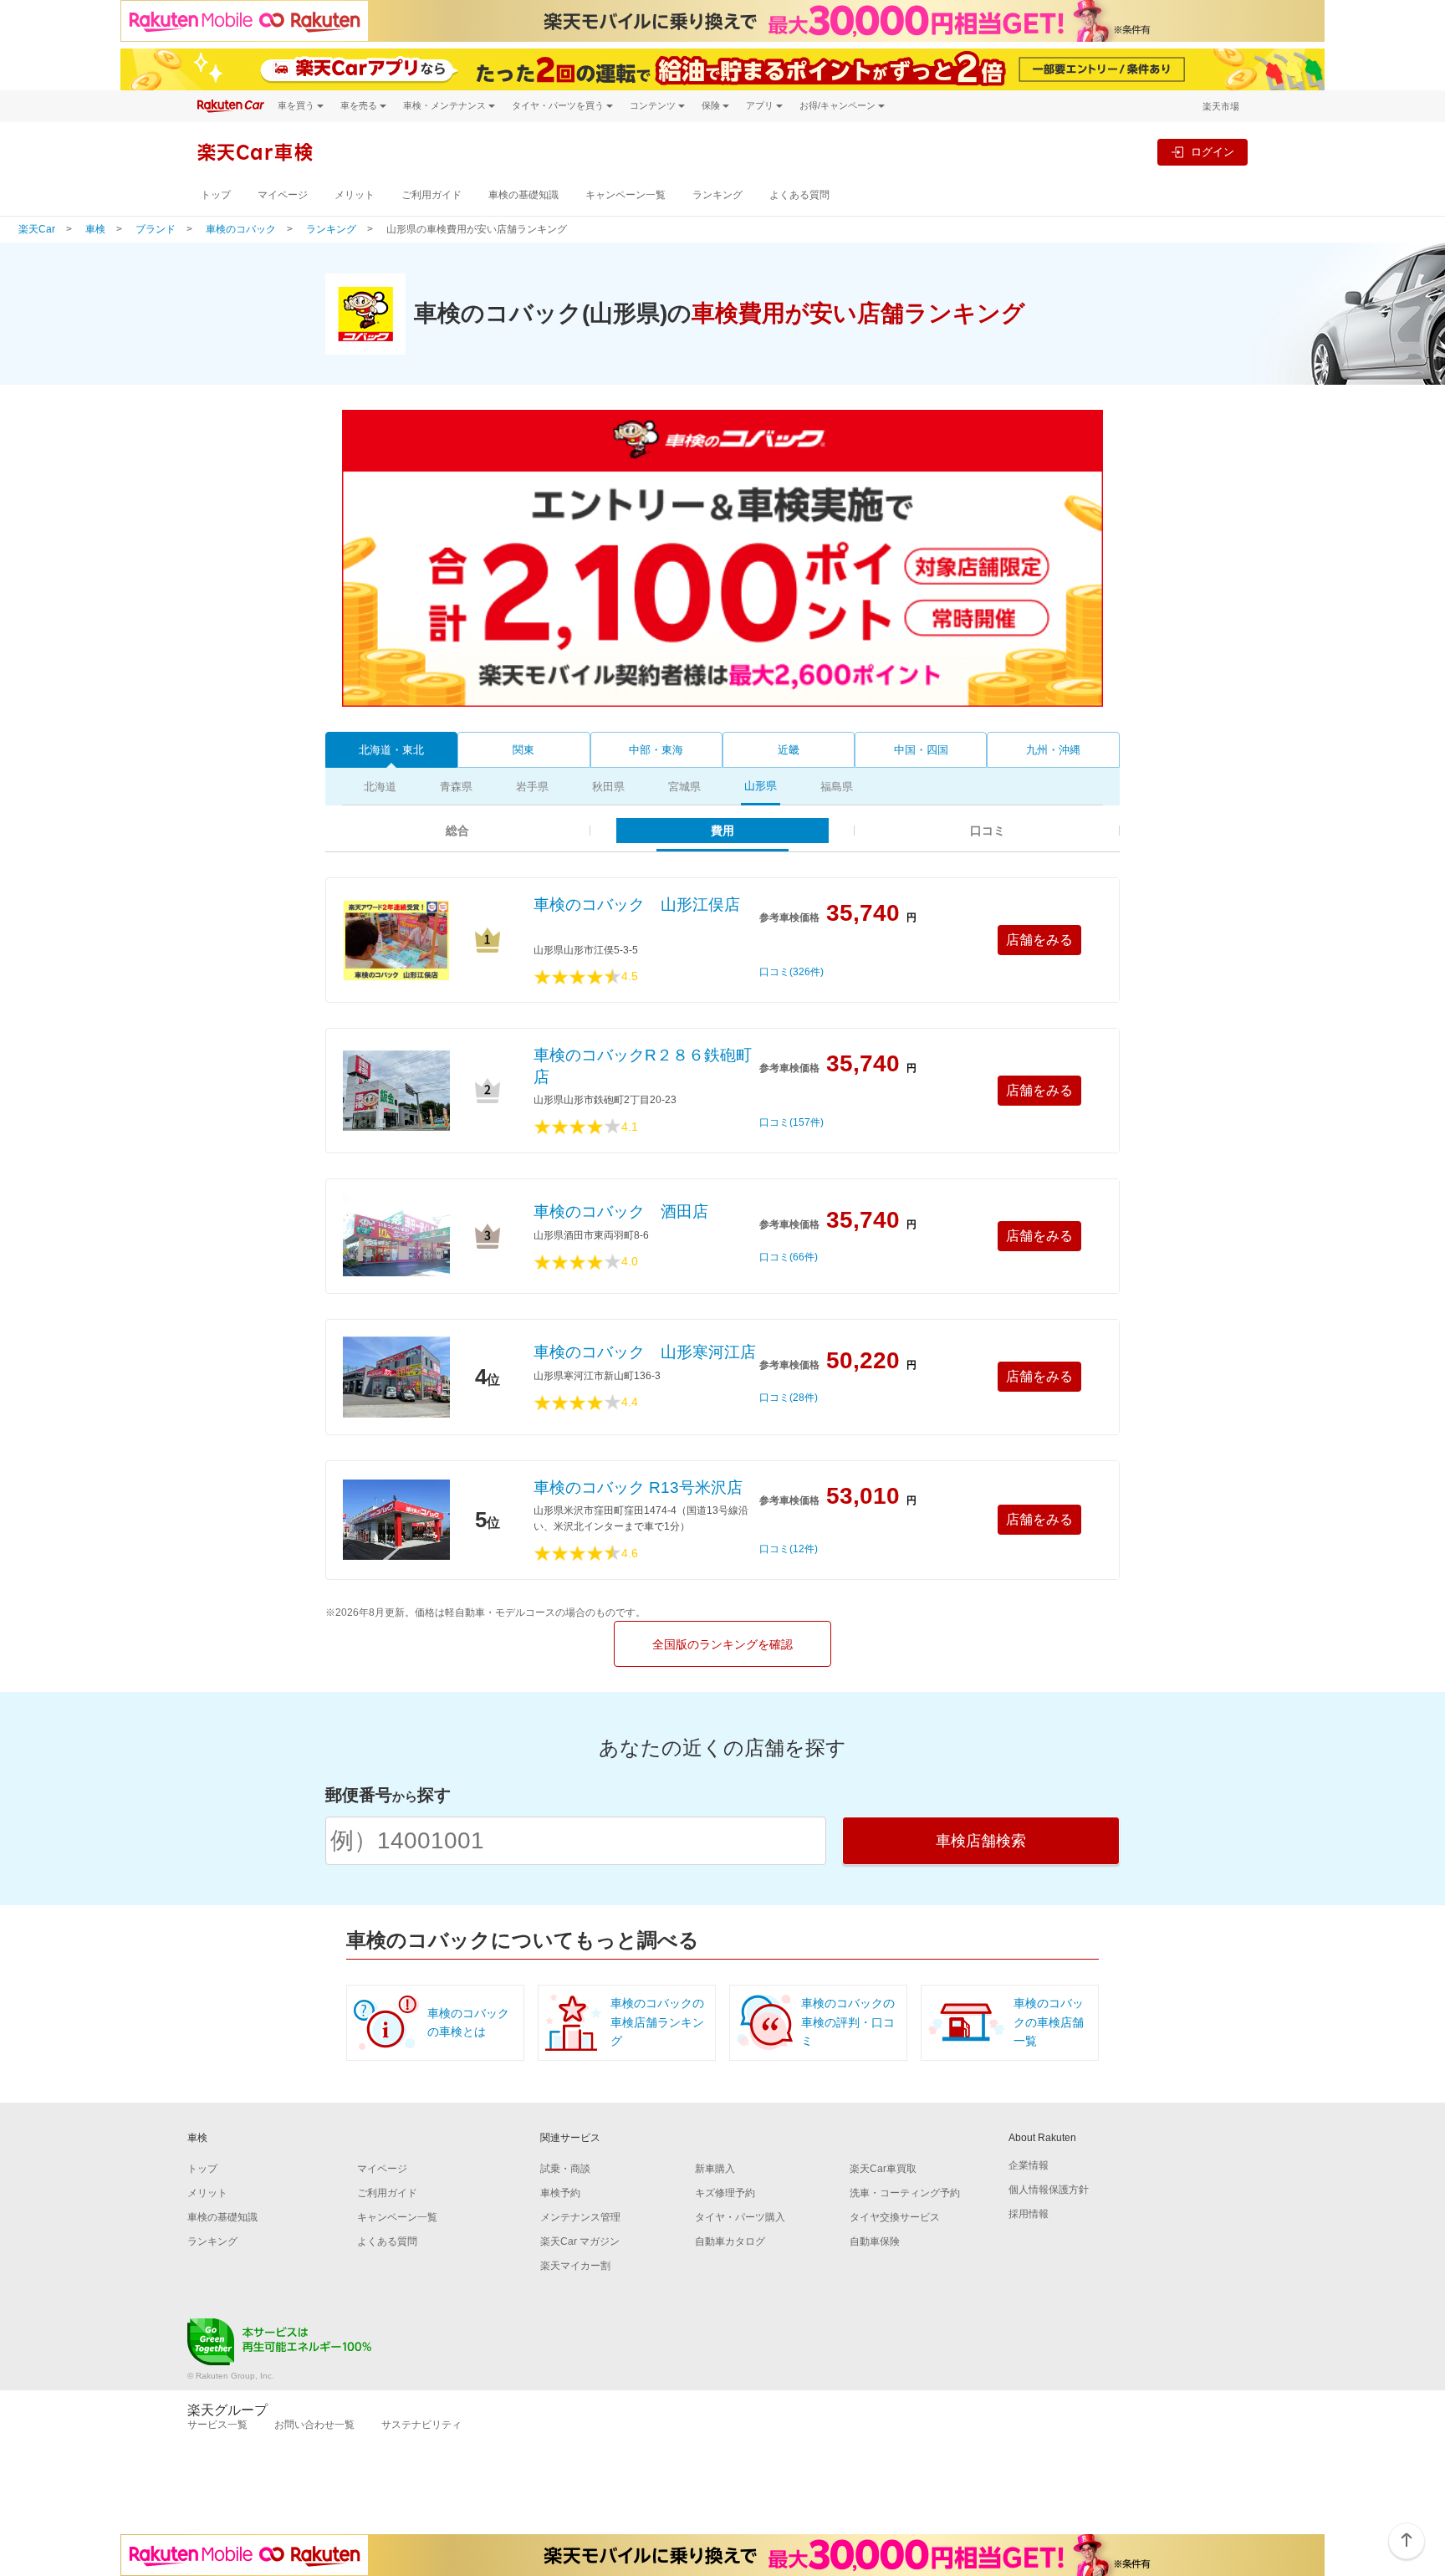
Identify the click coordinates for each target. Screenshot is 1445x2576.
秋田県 (608, 787)
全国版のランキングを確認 (722, 1644)
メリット (355, 195)
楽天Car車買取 (883, 2169)
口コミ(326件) (791, 972)
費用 (722, 831)
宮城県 (684, 787)
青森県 (456, 787)
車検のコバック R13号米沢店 (638, 1487)
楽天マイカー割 (575, 2266)
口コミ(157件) (791, 1123)
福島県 (837, 787)
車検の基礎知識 (523, 195)
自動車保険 (875, 2241)
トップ (216, 195)
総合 (457, 831)
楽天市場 (1221, 106)
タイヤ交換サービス (895, 2217)
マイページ (283, 195)
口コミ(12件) (789, 1549)
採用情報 (1029, 2214)
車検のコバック (241, 229)
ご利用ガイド (431, 195)
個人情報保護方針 (1049, 2190)
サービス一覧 (217, 2425)
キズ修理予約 (725, 2193)
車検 (95, 229)
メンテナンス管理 (580, 2217)
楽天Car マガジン (580, 2241)
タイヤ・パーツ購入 (740, 2217)
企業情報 (1029, 2165)
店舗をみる (1039, 940)
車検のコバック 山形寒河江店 (645, 1352)
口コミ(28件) (789, 1398)
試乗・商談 (565, 2169)
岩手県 (532, 787)
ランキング (717, 195)
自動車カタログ (730, 2241)
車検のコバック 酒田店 (621, 1211)
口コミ (988, 831)
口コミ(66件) (789, 1257)
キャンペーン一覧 (625, 195)
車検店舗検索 (981, 1841)
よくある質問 (799, 195)
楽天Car (37, 229)
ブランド (156, 229)
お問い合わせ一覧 (314, 2425)
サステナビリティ (421, 2425)
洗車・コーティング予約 (905, 2193)
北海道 (380, 787)
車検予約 (560, 2193)
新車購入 (715, 2169)
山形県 (761, 786)
